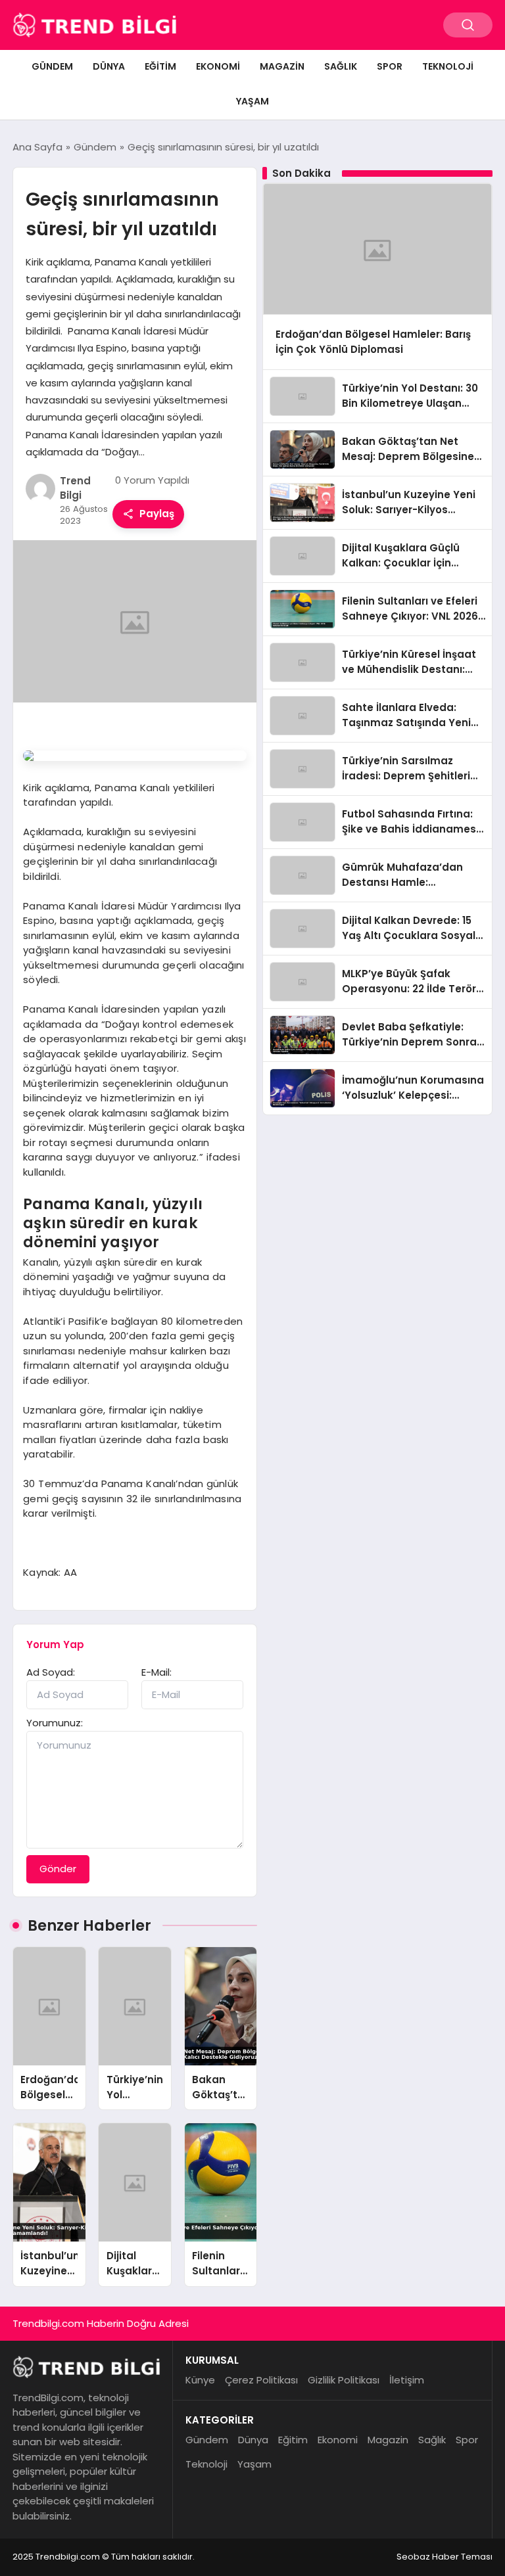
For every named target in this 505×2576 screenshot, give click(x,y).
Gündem (52, 66)
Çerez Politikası (261, 2380)
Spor (390, 66)
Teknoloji (448, 66)
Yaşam (252, 101)
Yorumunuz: (55, 1723)
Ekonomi (218, 66)
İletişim (407, 2380)
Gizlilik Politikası (344, 2380)
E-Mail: (156, 1672)
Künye (200, 2380)
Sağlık (341, 66)
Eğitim (160, 66)
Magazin (282, 66)
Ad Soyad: (51, 1672)
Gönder (58, 1869)
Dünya (109, 66)
